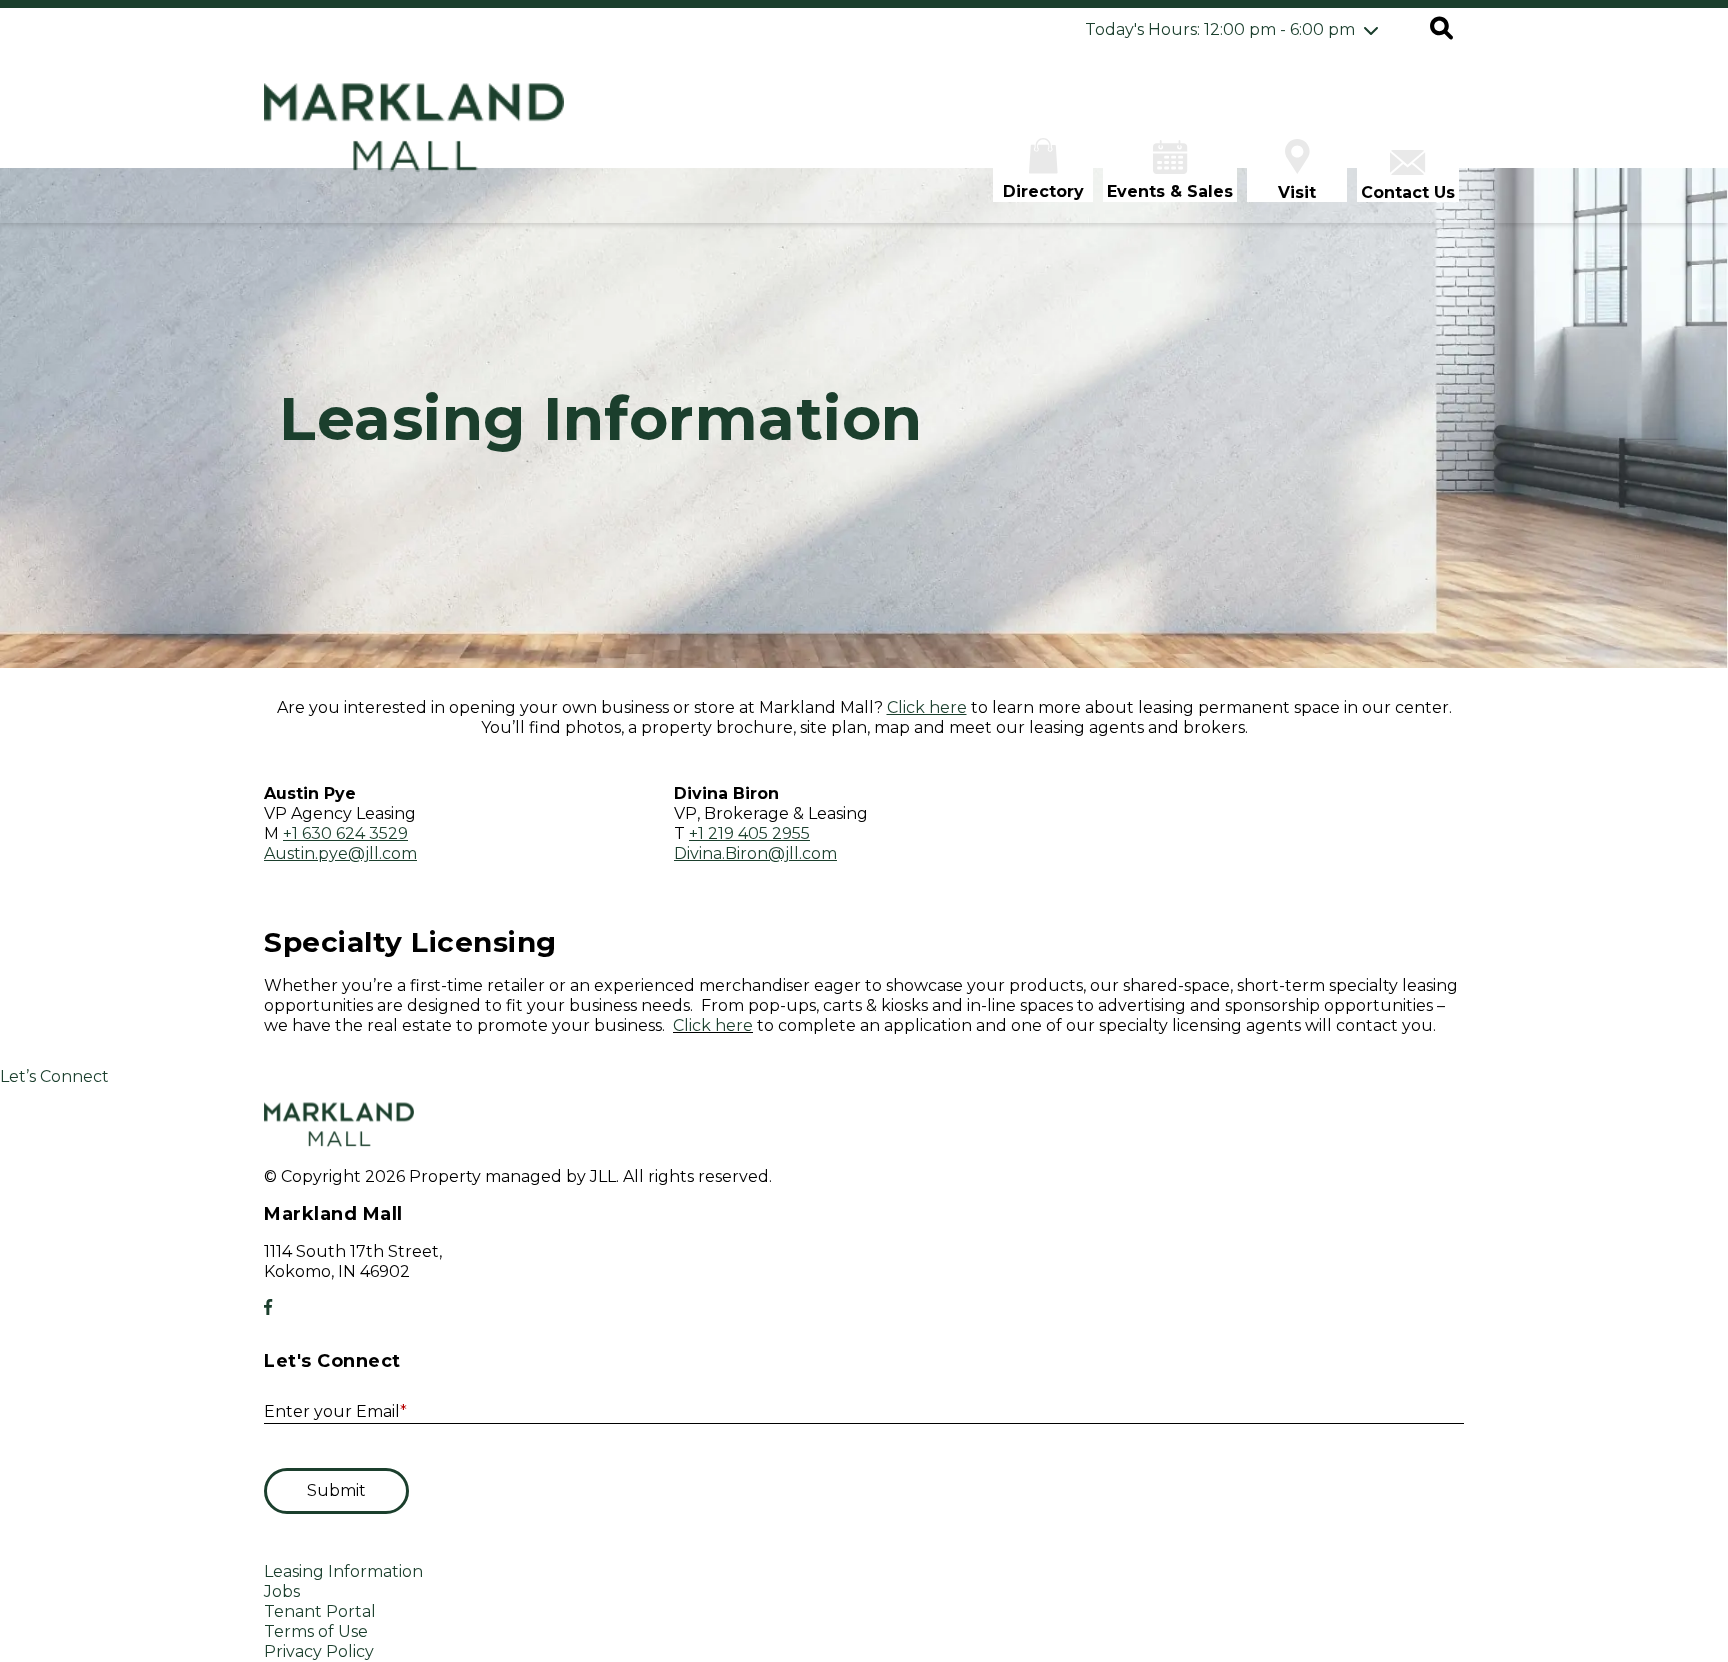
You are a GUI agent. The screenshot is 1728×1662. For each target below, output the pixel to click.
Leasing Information (343, 1571)
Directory (1043, 191)
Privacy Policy (319, 1651)
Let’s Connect (54, 1076)
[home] (414, 137)
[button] (1441, 30)
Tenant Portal (320, 1611)
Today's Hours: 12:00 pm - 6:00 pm (1220, 29)
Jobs (282, 1591)
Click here (713, 1025)
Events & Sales (1170, 191)
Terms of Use (316, 1631)
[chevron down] (1371, 30)
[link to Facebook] (268, 1307)
